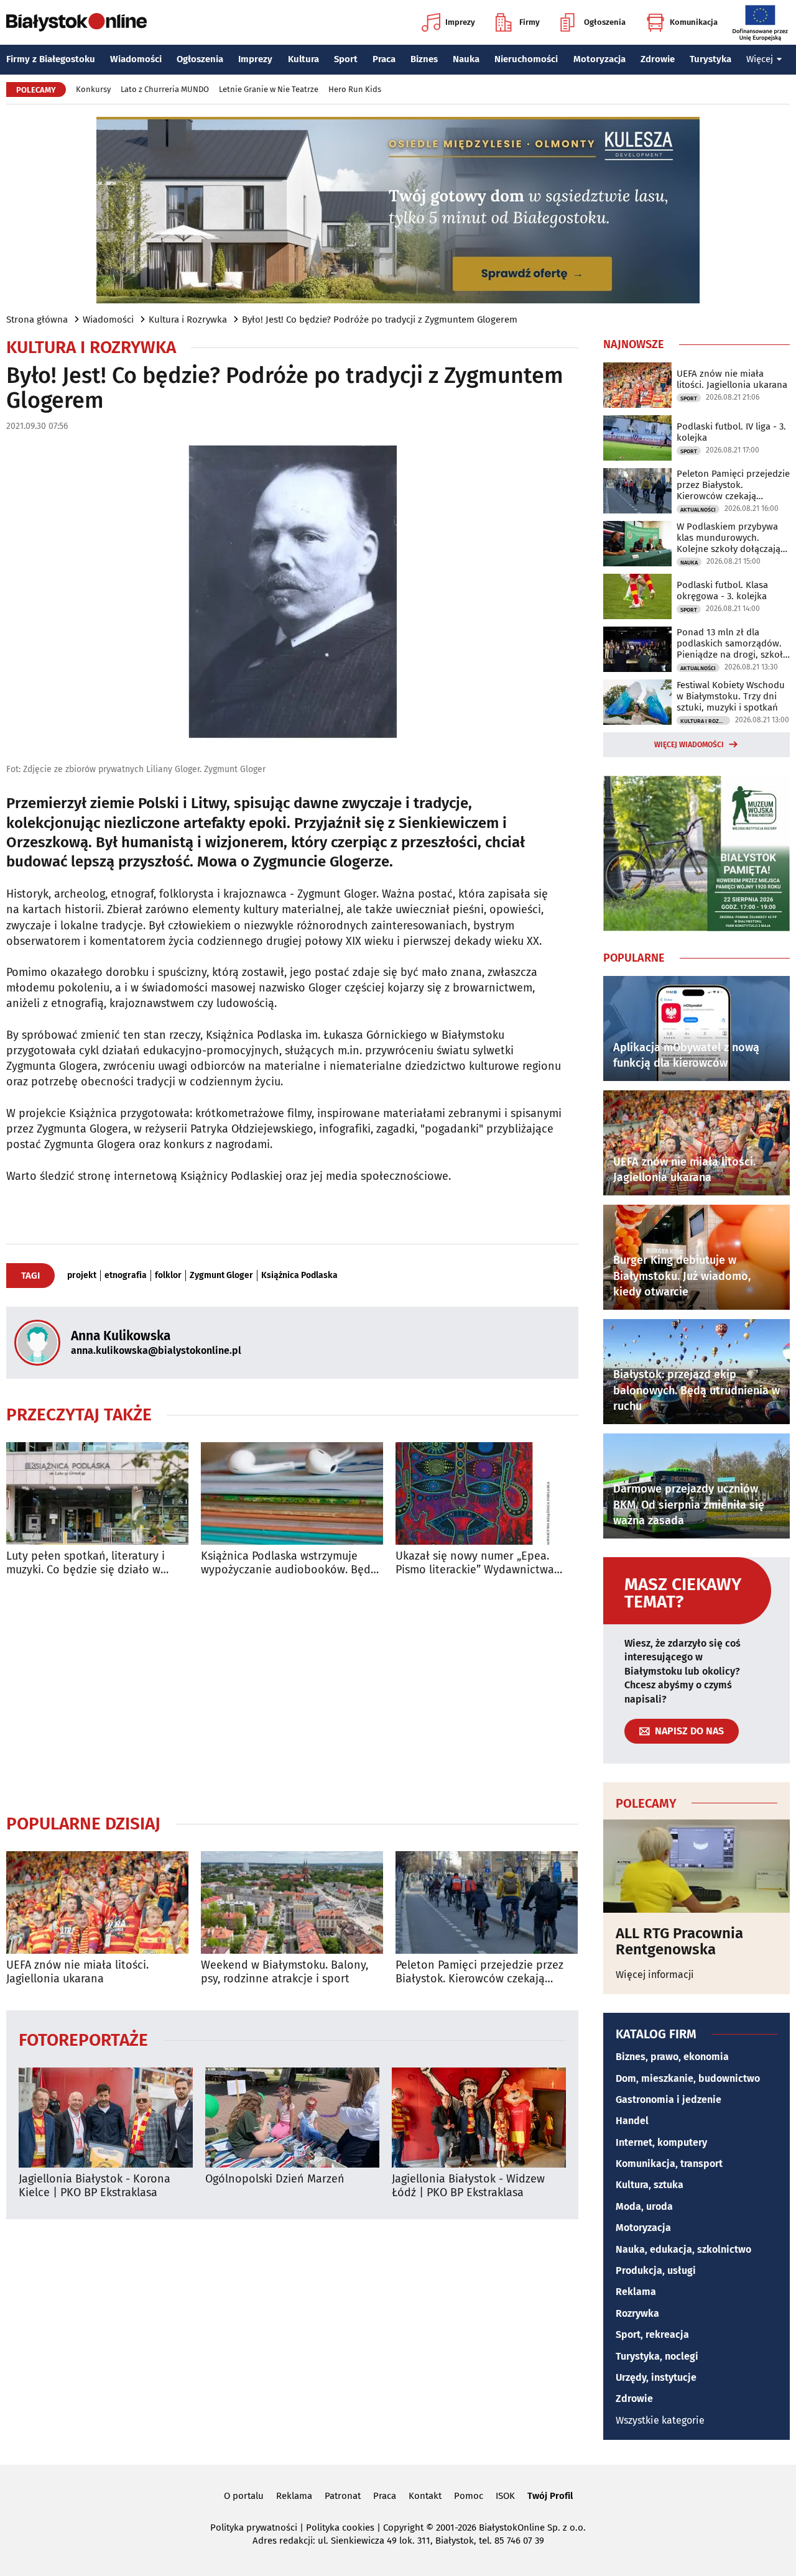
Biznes (424, 59)
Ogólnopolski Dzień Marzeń (275, 2179)
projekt (82, 1276)
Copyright (403, 2528)
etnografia (126, 1276)
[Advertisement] (292, 1695)
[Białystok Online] (76, 22)
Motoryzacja (599, 59)
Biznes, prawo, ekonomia (672, 2057)
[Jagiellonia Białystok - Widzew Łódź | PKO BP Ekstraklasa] (479, 2118)
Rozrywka (637, 2313)
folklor (168, 1276)
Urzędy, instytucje (656, 2377)
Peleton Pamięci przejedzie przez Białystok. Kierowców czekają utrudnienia (479, 1972)
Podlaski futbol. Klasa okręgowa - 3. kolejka (722, 591)
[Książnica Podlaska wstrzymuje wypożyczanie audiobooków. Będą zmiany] (292, 1493)
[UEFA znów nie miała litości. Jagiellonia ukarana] (97, 1902)
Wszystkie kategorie (660, 2420)
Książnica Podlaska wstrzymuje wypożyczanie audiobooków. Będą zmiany (289, 1563)
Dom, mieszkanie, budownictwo (688, 2078)
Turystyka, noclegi (657, 2356)
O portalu (244, 2496)
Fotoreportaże (83, 2039)
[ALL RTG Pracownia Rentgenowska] (696, 1866)
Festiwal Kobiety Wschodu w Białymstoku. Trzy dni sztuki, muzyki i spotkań (731, 696)
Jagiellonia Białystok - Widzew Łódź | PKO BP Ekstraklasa (468, 2186)
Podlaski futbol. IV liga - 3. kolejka (731, 432)
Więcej (760, 59)
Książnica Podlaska (299, 1276)
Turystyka (710, 59)
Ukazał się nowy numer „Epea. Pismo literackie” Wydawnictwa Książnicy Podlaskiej (475, 1563)
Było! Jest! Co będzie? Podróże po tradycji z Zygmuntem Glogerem (380, 320)
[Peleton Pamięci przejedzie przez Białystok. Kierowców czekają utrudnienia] (487, 1902)
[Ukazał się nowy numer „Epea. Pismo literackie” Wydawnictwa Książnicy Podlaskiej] (487, 1493)
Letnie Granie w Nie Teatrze (269, 89)
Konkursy (93, 89)
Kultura (303, 59)
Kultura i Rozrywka (188, 320)
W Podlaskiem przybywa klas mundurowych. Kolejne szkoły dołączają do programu (729, 538)
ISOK (505, 2496)
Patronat (343, 2496)
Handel (632, 2121)
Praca (384, 59)
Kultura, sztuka (650, 2185)
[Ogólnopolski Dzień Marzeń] (292, 2118)
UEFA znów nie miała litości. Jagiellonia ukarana (77, 1972)
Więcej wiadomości (689, 745)
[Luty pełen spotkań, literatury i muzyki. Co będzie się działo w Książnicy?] (97, 1493)
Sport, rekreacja (652, 2334)
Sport (346, 59)
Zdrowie (658, 59)
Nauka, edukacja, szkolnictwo (683, 2249)
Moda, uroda (644, 2206)
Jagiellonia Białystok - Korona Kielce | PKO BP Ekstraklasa (95, 2186)
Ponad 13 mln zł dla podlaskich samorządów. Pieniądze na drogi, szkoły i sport (732, 643)
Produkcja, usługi (656, 2270)
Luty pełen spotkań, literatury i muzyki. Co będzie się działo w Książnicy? (86, 1563)
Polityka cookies (340, 2528)
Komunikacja (694, 22)
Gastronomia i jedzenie (669, 2100)
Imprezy (460, 22)
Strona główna (37, 320)
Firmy (530, 22)
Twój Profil (550, 2496)
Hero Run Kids (355, 89)
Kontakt (425, 2496)
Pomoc (469, 2496)
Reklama (636, 2292)
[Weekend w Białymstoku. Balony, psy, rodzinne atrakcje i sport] (292, 1902)
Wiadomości (136, 59)
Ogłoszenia (605, 22)
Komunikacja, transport (669, 2164)
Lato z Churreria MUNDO (165, 89)
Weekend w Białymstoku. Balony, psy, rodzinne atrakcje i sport (285, 1972)
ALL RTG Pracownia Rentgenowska (679, 1942)
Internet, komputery (661, 2142)
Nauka (466, 59)
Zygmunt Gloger (221, 1276)
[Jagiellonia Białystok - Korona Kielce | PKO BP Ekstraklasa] (106, 2118)
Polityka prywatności (254, 2528)
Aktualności (698, 510)
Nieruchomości (526, 59)
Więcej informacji (655, 1975)
